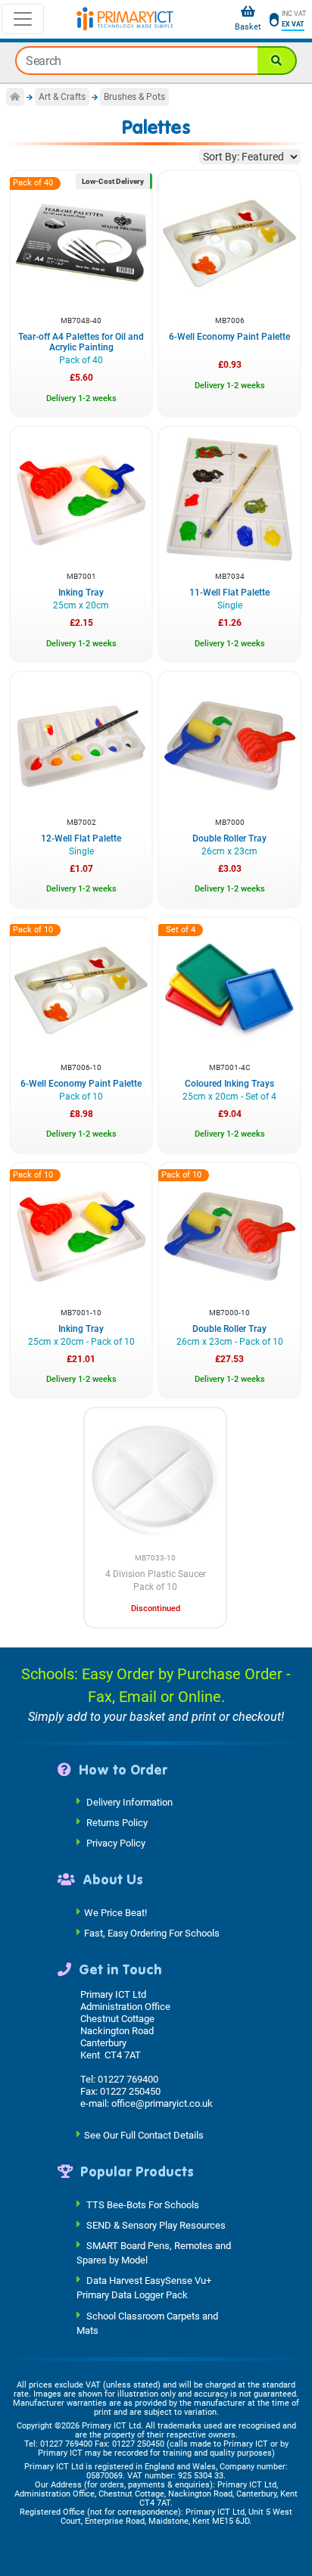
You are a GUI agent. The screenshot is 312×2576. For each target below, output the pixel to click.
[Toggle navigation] (23, 19)
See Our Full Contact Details (144, 2135)
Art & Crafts (62, 97)
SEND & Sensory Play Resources (156, 2224)
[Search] (277, 61)
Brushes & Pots (134, 97)
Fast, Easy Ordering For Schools (152, 1932)
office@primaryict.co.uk (162, 2103)
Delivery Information (129, 1802)
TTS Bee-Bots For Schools (143, 2204)
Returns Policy (117, 1823)
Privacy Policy (116, 1843)
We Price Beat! (115, 1912)
